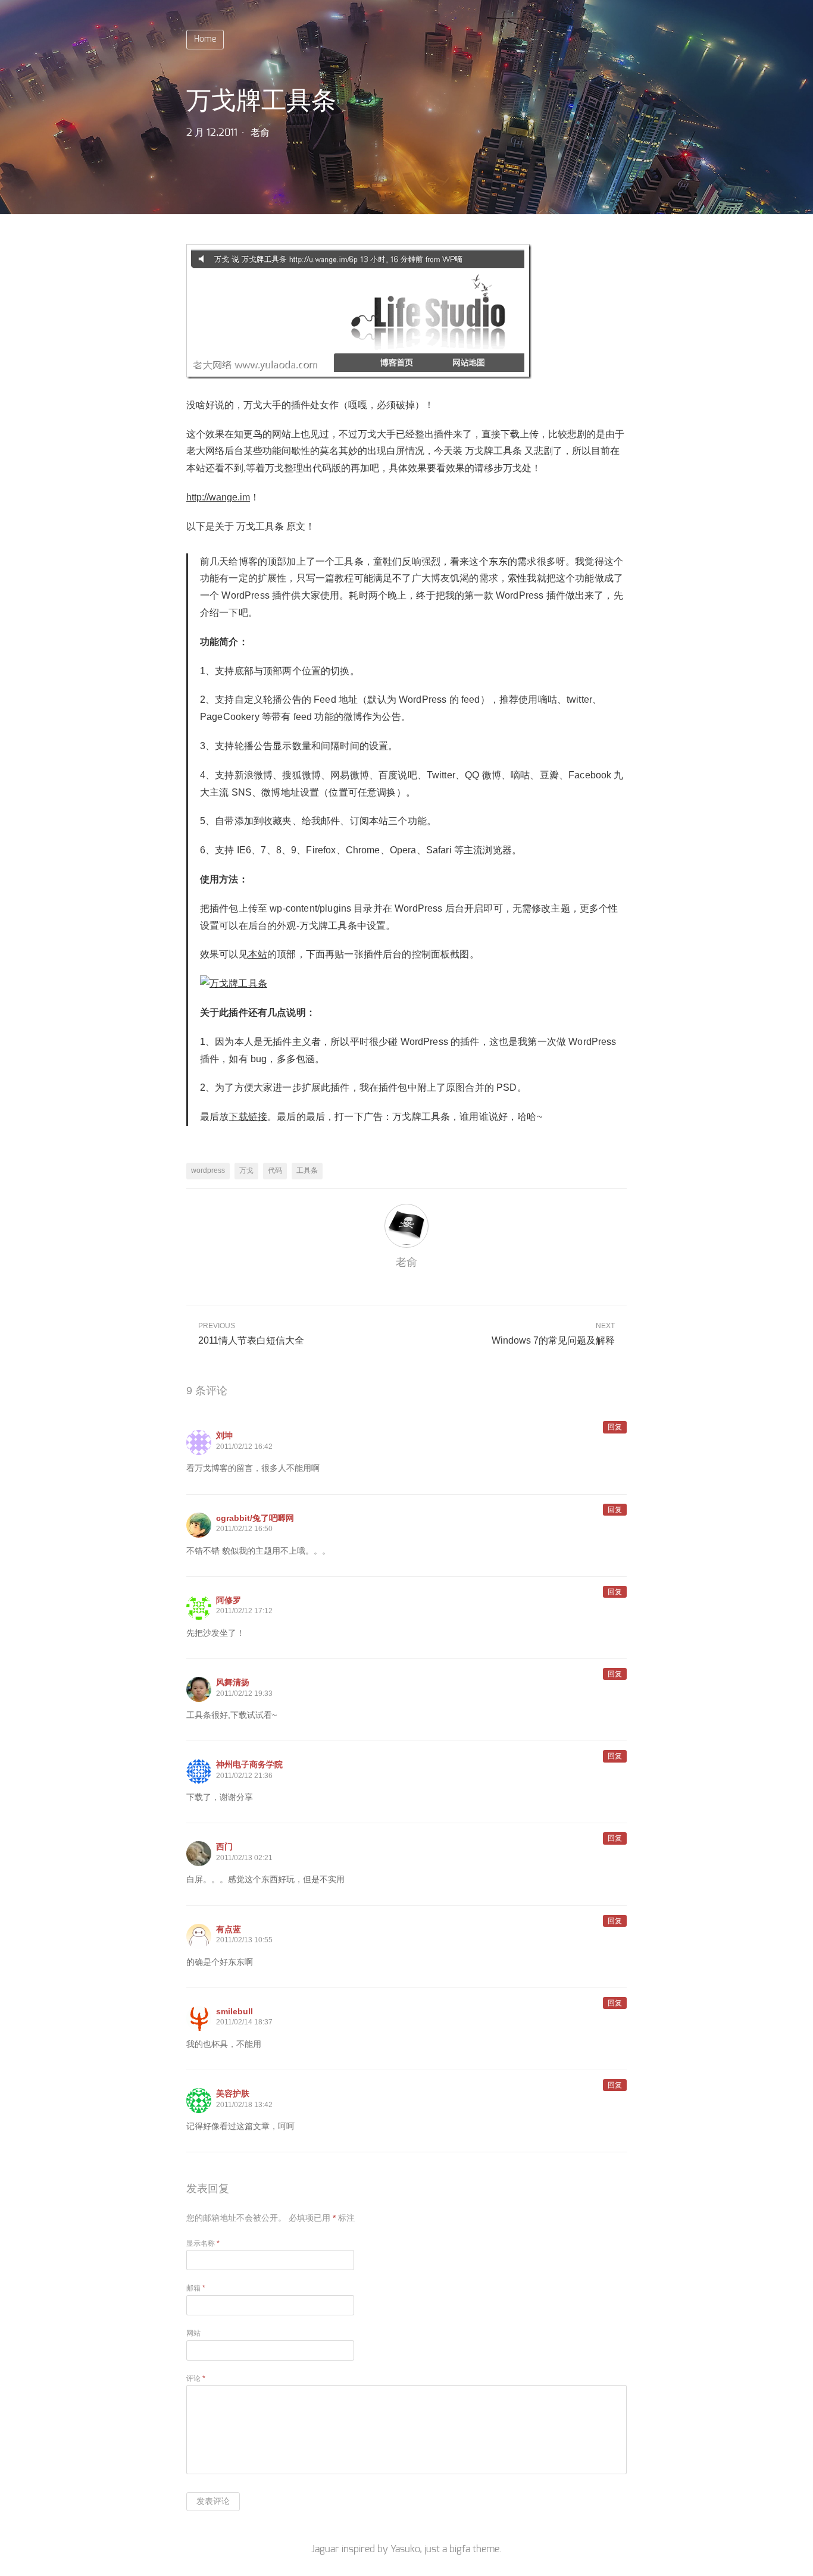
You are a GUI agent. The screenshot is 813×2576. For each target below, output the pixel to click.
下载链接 (248, 1117)
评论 (196, 2378)
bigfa (460, 2549)
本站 (258, 954)
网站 (193, 2333)
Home (205, 39)
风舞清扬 (233, 1682)
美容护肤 (233, 2093)
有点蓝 (229, 1929)
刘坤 (224, 1435)
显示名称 (203, 2243)
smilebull (234, 2011)
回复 (615, 1427)
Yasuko (405, 2549)
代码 (275, 1170)
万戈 (246, 1170)
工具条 (307, 1170)
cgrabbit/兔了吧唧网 (255, 1518)
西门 (224, 1846)
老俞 (260, 133)
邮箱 (196, 2288)
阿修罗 (229, 1600)
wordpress (208, 1170)
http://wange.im (218, 497)
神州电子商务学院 (249, 1764)
